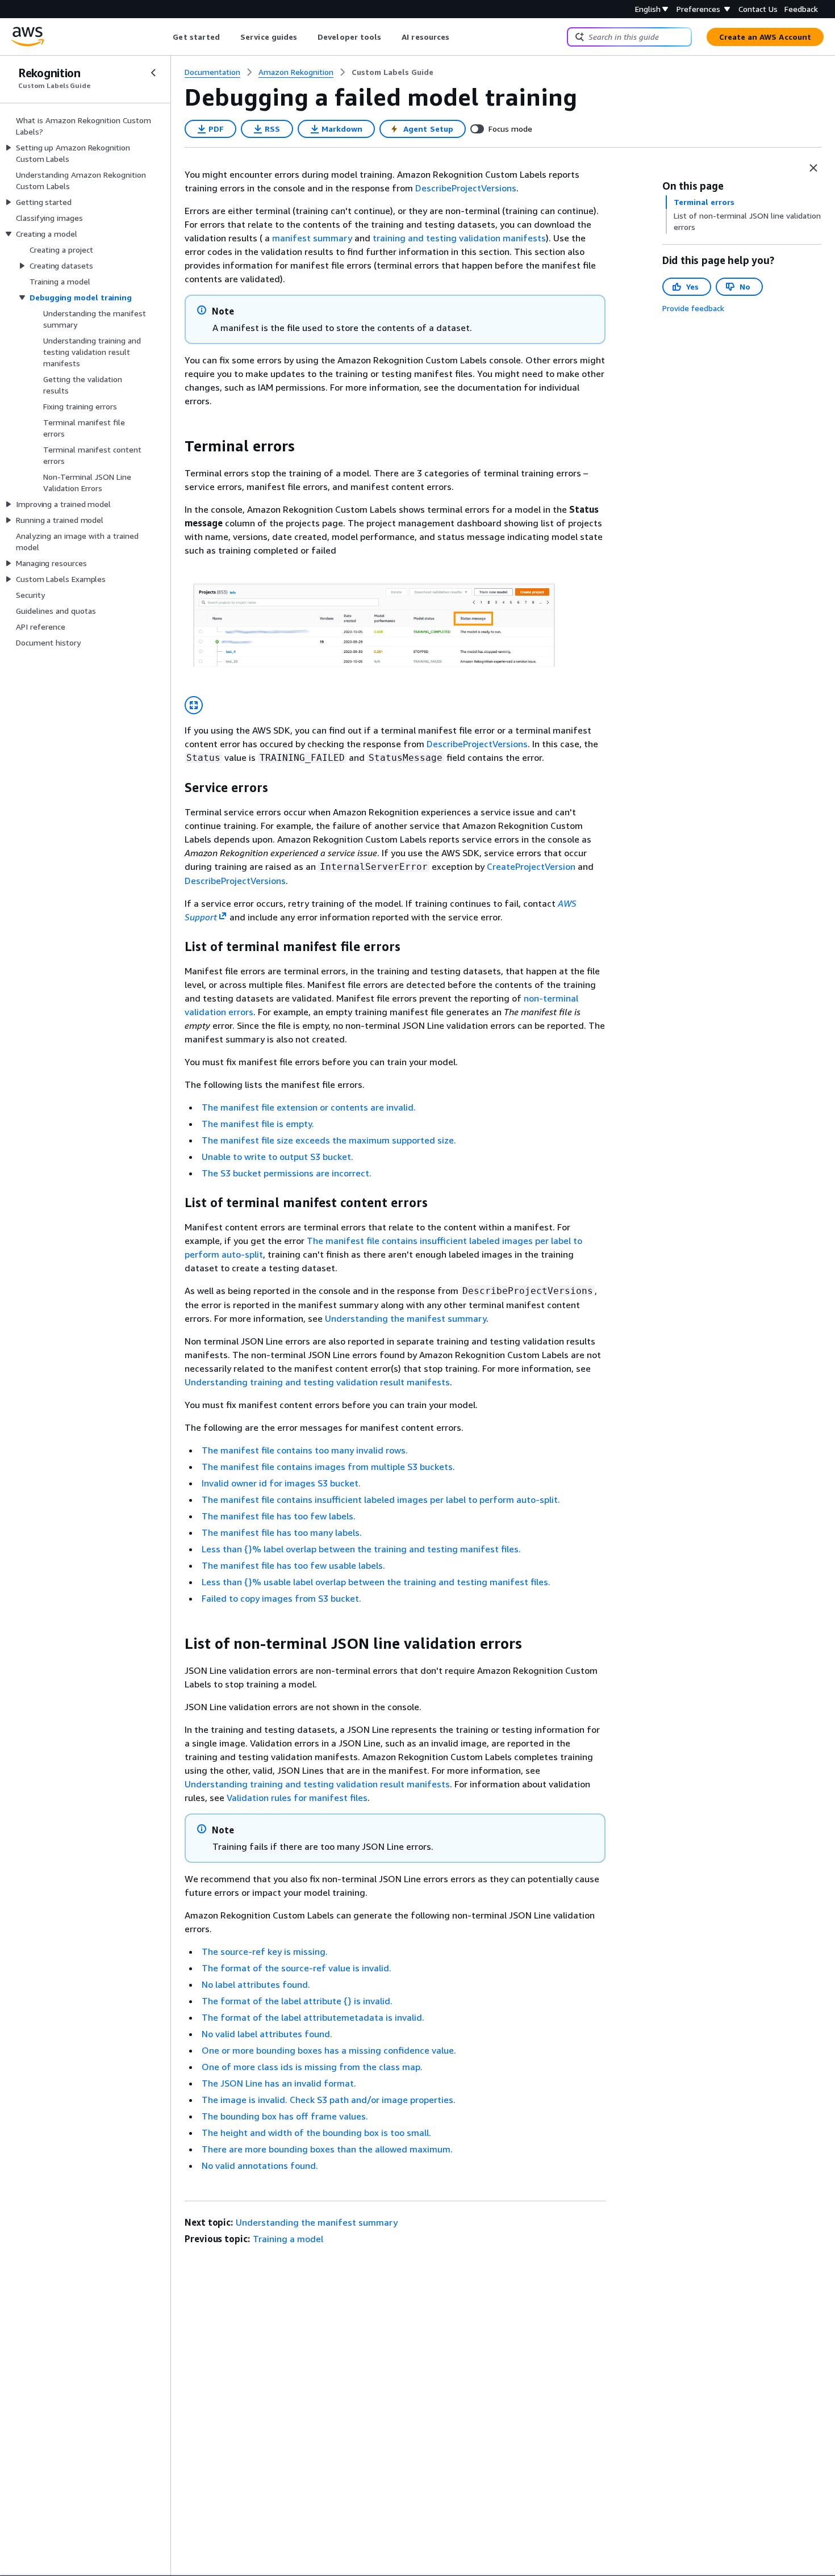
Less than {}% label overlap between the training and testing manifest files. (361, 1549)
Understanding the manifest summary (406, 1318)
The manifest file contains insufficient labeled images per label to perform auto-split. (381, 1499)
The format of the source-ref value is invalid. (297, 1968)
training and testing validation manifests (459, 238)
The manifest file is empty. (258, 1124)
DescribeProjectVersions (466, 188)
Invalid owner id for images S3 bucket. (281, 1483)
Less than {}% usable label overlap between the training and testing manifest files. (376, 1582)
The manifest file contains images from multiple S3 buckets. (328, 1467)
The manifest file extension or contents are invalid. (309, 1107)
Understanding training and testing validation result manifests (317, 1382)
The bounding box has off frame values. (285, 2116)
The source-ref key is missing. (265, 1951)
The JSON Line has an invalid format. (279, 2083)
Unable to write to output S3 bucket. (277, 1157)
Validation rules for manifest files (297, 1798)
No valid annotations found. (260, 2165)
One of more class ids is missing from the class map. (312, 2067)
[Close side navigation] (153, 73)
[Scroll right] (458, 37)
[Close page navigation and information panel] (813, 168)
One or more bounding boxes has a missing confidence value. (329, 2050)
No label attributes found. (256, 1984)
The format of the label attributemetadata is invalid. (313, 2017)
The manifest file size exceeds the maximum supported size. (329, 1140)
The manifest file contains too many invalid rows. (305, 1450)
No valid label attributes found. (267, 2034)
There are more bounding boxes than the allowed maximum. (327, 2149)
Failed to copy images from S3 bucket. (281, 1598)
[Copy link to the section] (176, 446)
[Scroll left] (164, 37)
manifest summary (312, 238)
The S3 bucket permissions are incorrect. (287, 1173)
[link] (393, 72)
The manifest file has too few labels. (279, 1516)
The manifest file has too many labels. (282, 1532)
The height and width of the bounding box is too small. (316, 2133)
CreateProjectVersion (531, 866)
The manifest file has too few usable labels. (293, 1565)
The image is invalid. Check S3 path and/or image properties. (329, 2100)
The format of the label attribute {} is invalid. (297, 2001)
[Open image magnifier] (194, 705)
